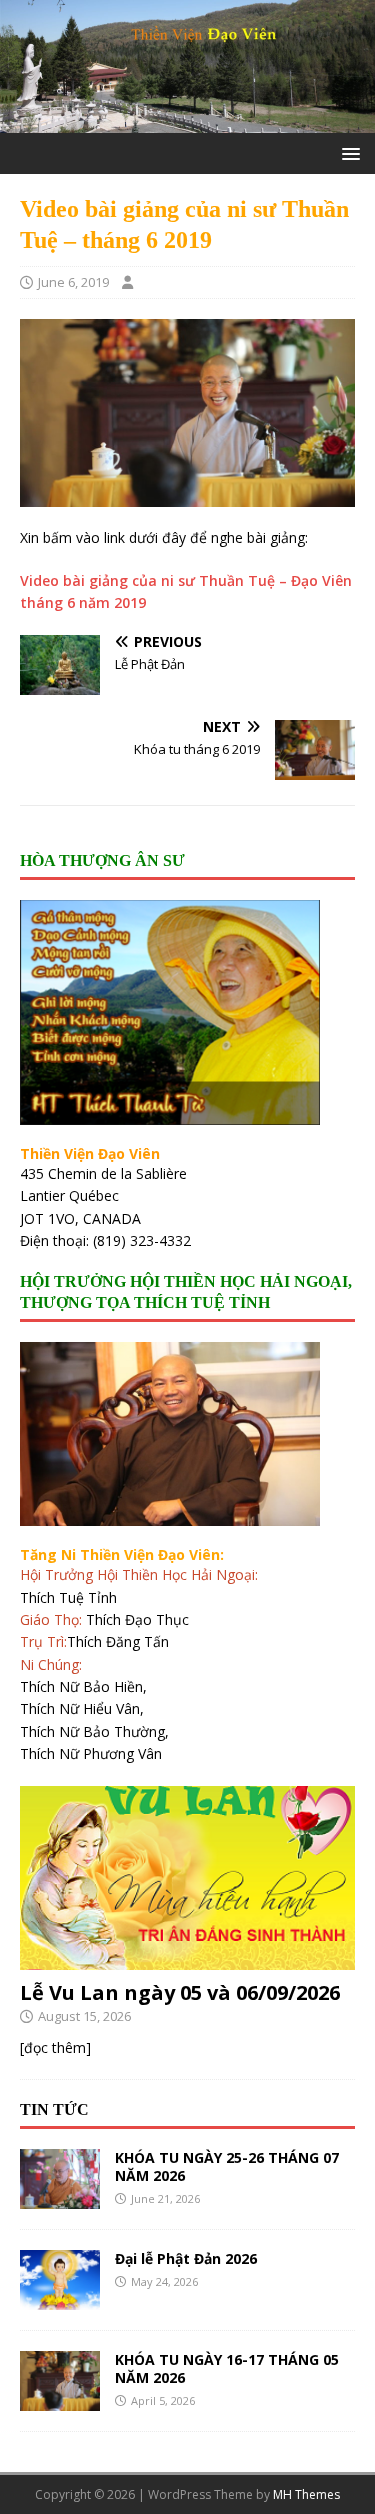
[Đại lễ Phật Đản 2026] (60, 2298)
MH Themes (306, 2494)
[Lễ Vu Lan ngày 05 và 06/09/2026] (187, 1958)
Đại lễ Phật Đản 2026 (186, 2258)
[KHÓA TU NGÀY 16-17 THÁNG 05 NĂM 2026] (60, 2399)
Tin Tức (54, 2109)
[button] (347, 152)
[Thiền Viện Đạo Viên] (187, 121)
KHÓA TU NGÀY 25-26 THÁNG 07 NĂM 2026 (227, 2166)
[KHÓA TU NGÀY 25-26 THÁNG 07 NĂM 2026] (60, 2197)
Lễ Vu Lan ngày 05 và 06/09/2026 (180, 1992)
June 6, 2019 (73, 282)
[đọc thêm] (55, 2047)
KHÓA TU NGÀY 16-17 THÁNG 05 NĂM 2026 (227, 2368)
